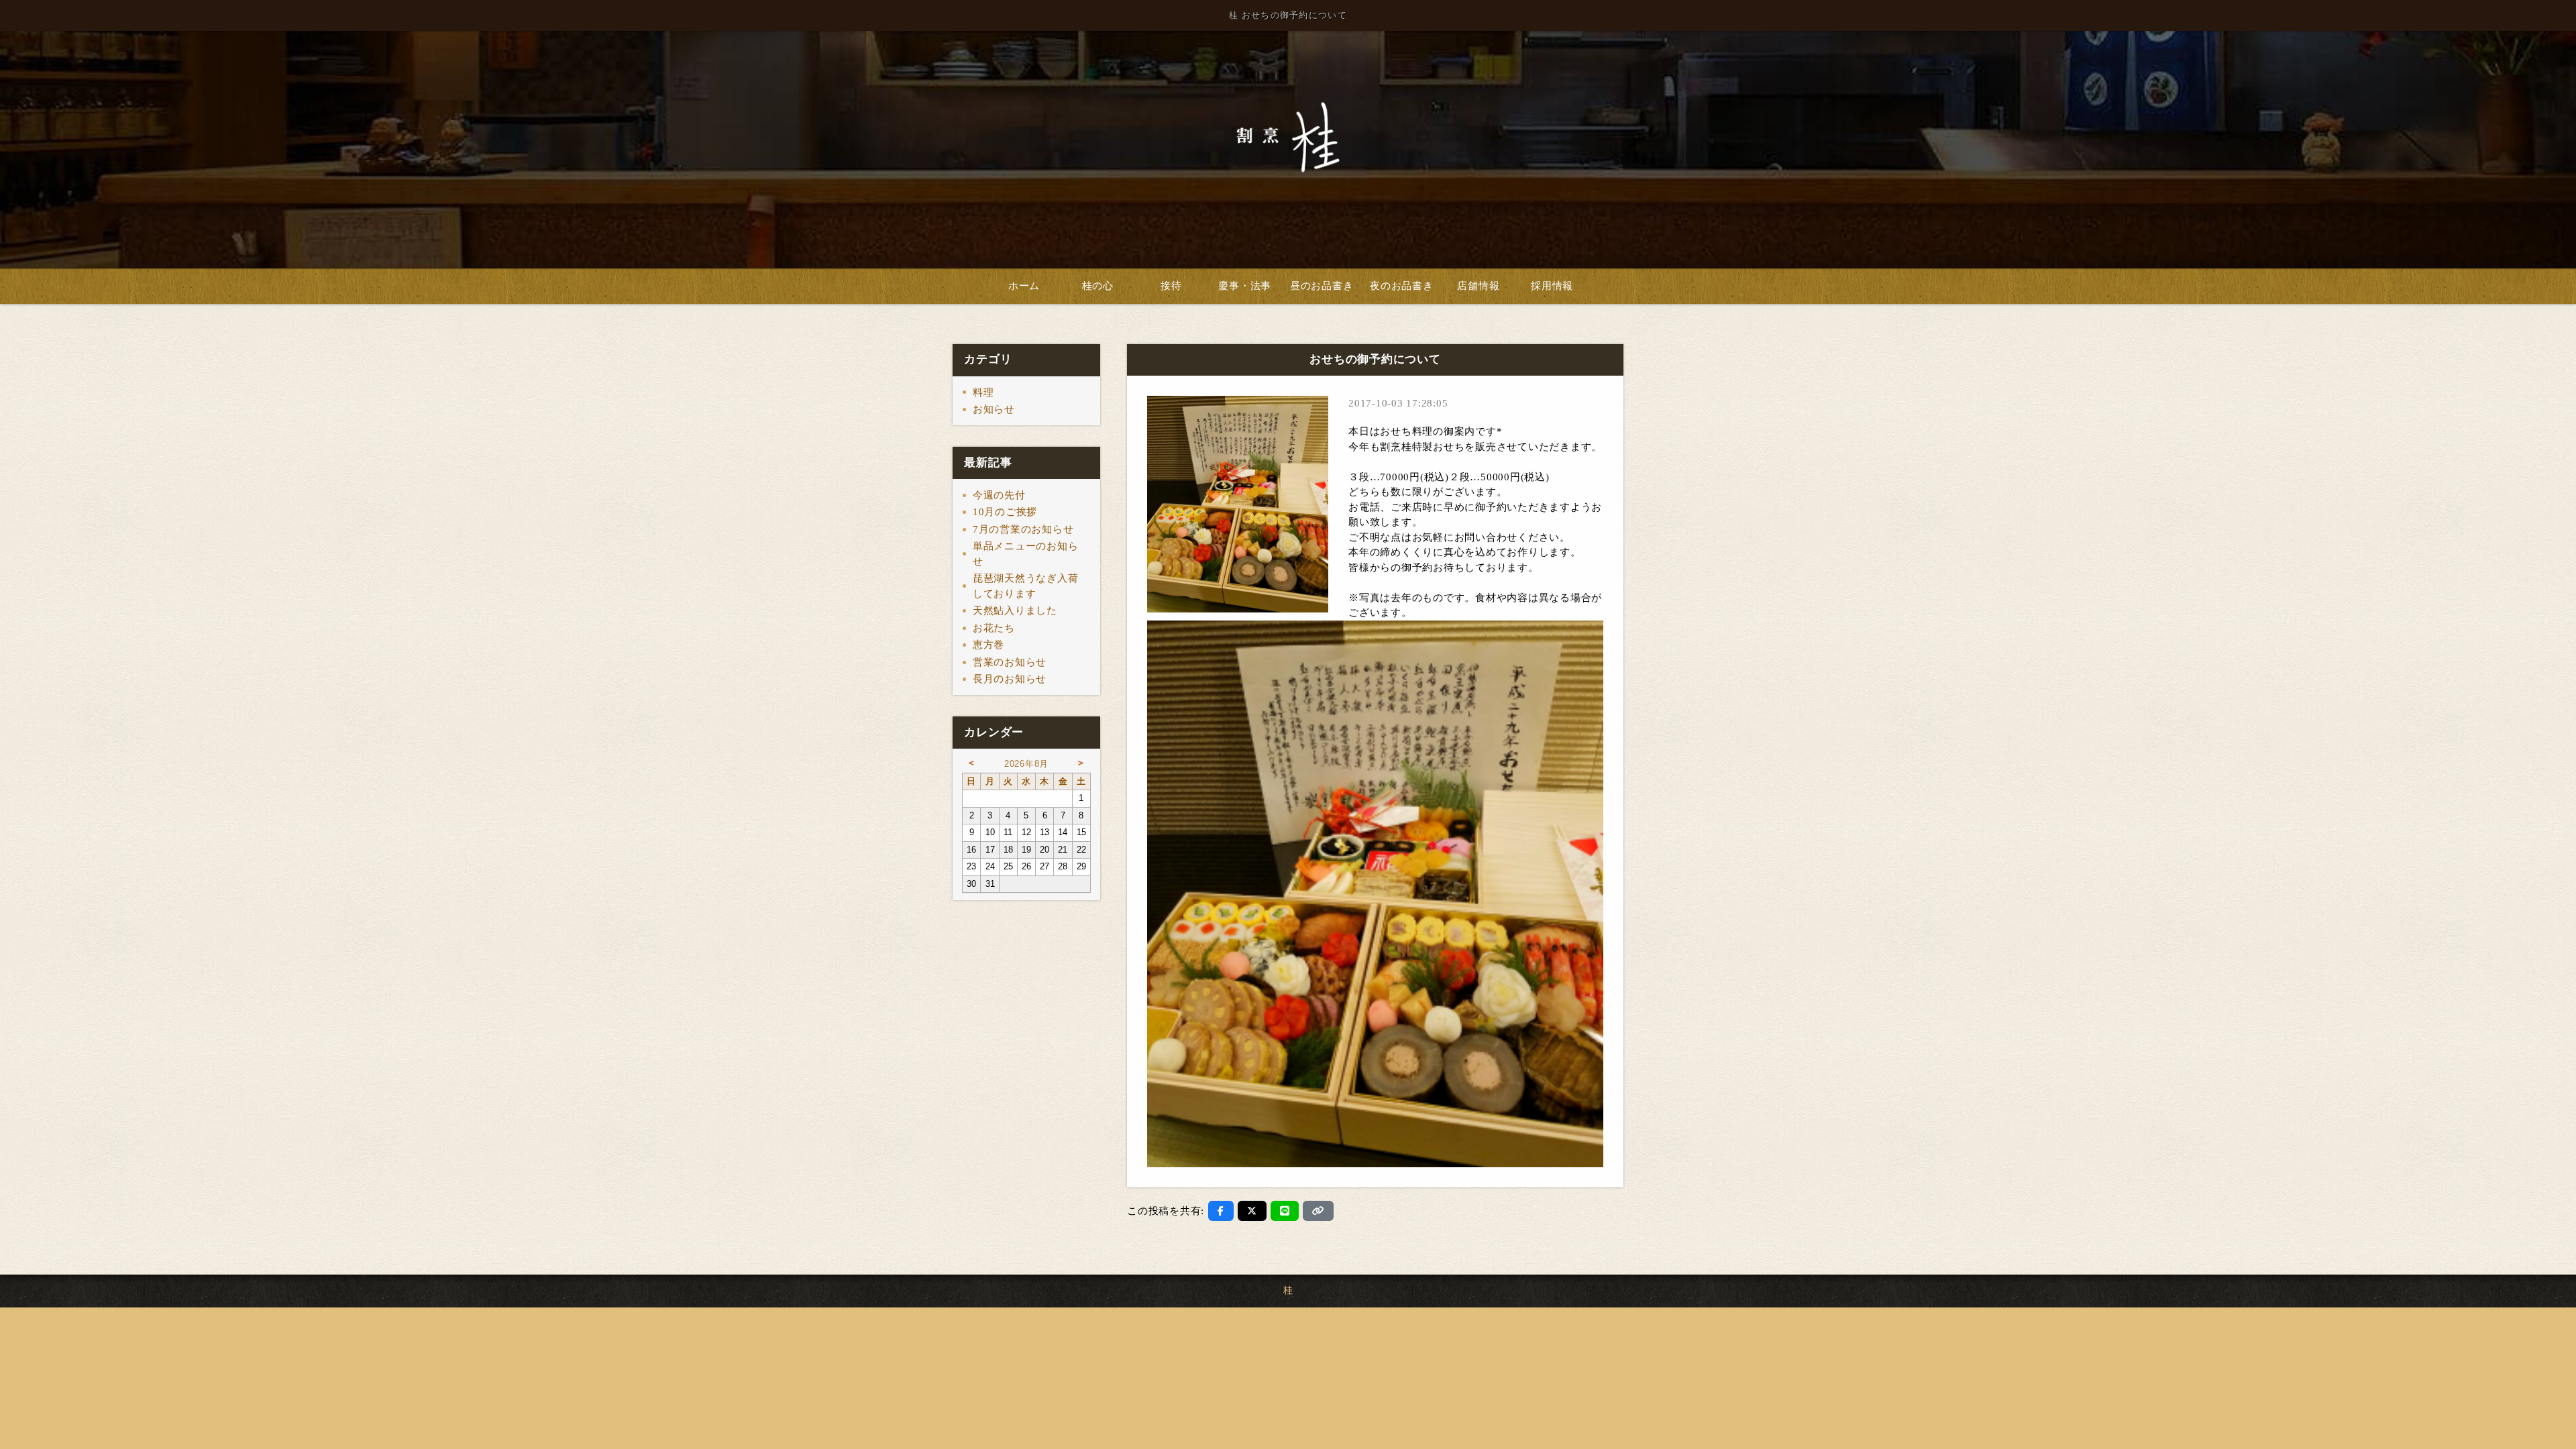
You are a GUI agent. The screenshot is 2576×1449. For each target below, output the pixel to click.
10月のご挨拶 (1005, 512)
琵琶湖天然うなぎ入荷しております (1026, 586)
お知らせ (994, 409)
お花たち (994, 628)
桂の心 (1098, 286)
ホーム (1024, 286)
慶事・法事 (1245, 286)
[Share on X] (1252, 1211)
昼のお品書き (1322, 286)
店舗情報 (1478, 286)
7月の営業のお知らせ (1023, 529)
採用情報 (1552, 286)
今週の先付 (999, 495)
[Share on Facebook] (1221, 1211)
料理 (983, 392)
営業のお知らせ (1010, 662)
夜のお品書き (1402, 286)
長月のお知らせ (1010, 679)
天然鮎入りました (1015, 610)
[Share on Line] (1285, 1211)
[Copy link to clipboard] (1318, 1211)
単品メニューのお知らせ (1026, 554)
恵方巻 (988, 645)
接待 (1171, 286)
